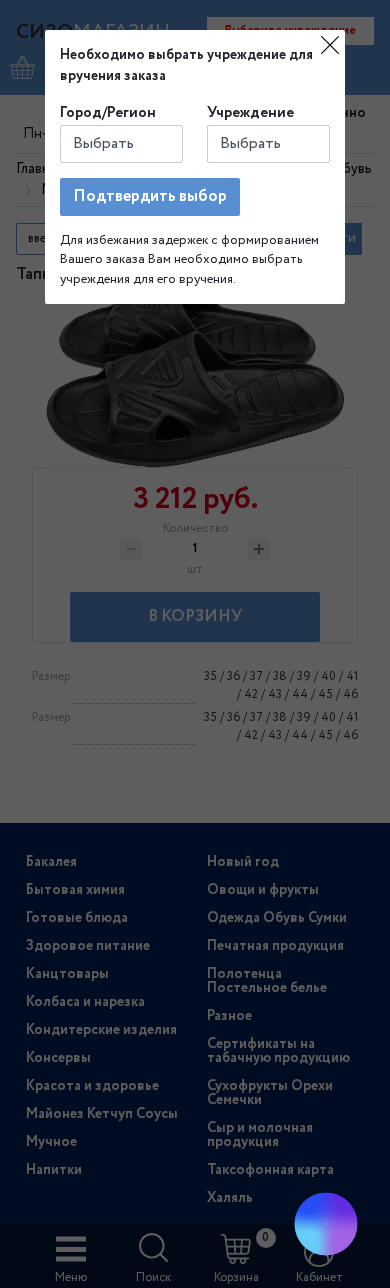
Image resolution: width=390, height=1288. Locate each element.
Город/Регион (108, 113)
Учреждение (250, 113)
